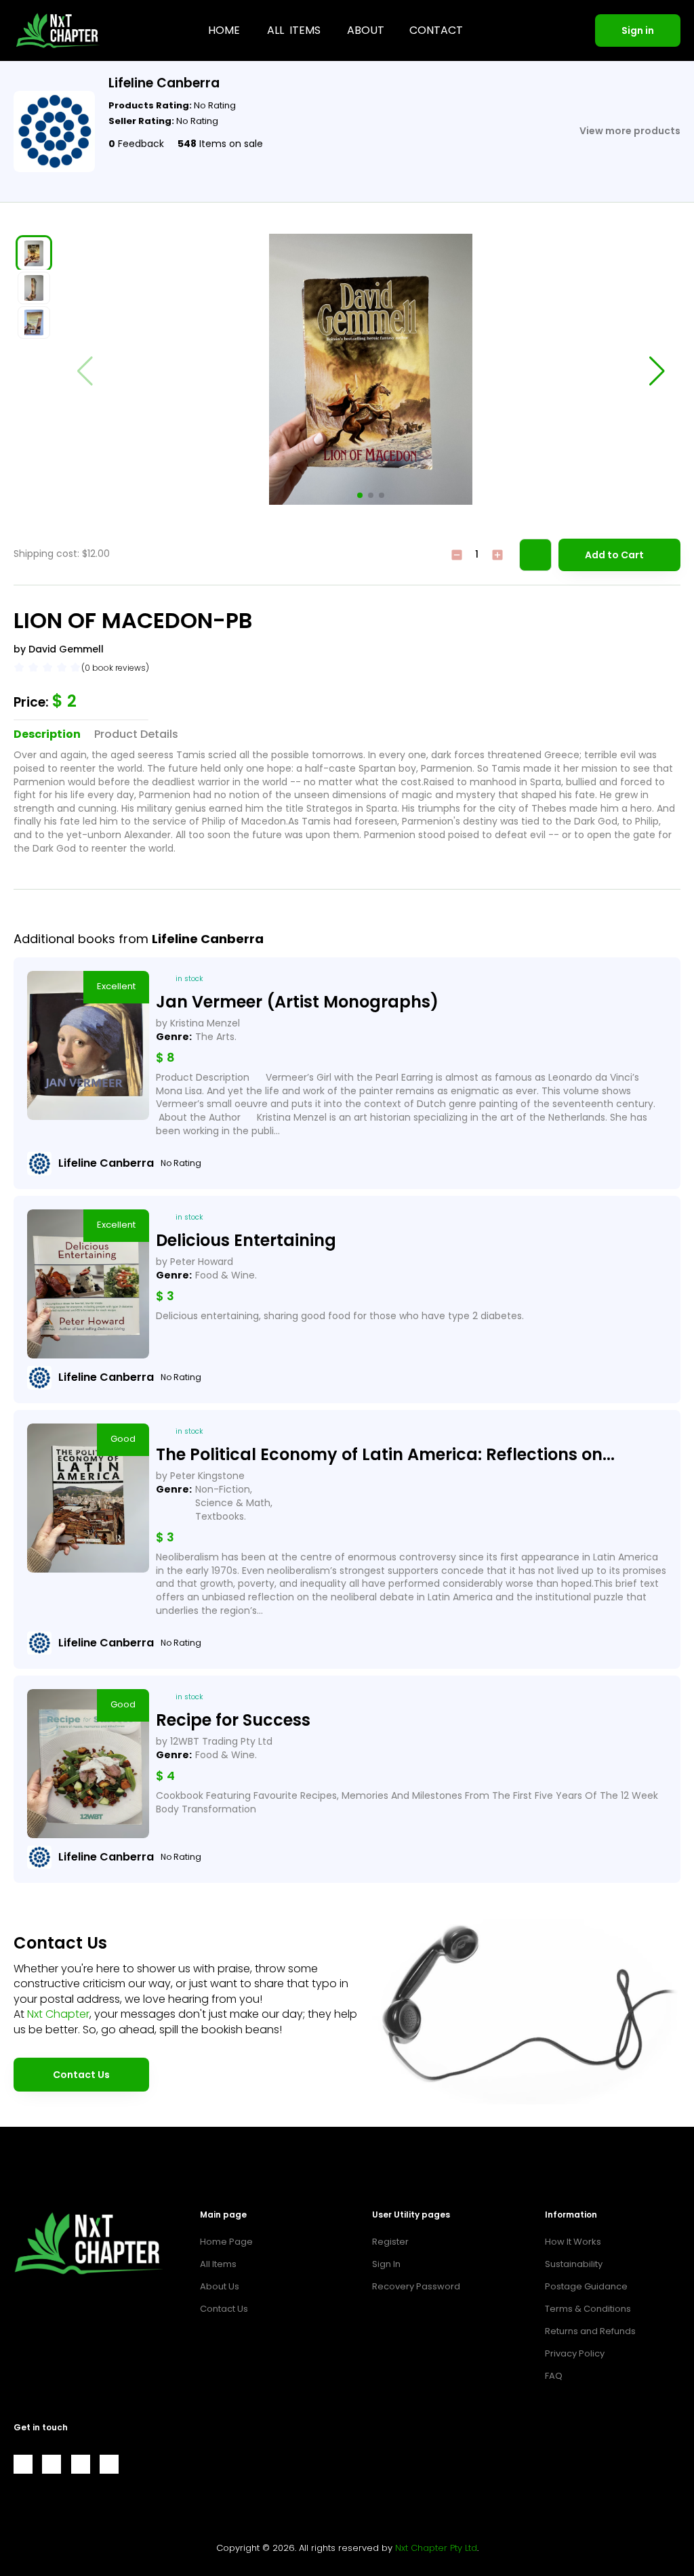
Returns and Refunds (590, 2331)
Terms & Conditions (588, 2309)
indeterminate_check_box (457, 555)
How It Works (573, 2242)
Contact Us (81, 2075)
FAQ (554, 2376)
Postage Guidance (586, 2286)
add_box (497, 555)
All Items (218, 2264)
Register (390, 2242)
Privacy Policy (575, 2353)
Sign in (638, 30)
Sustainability (574, 2264)
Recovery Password (416, 2286)
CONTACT (436, 30)
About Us (220, 2286)
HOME (224, 30)
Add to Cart (614, 555)
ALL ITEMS (294, 30)
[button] (360, 495)
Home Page (226, 2242)
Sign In (386, 2264)
